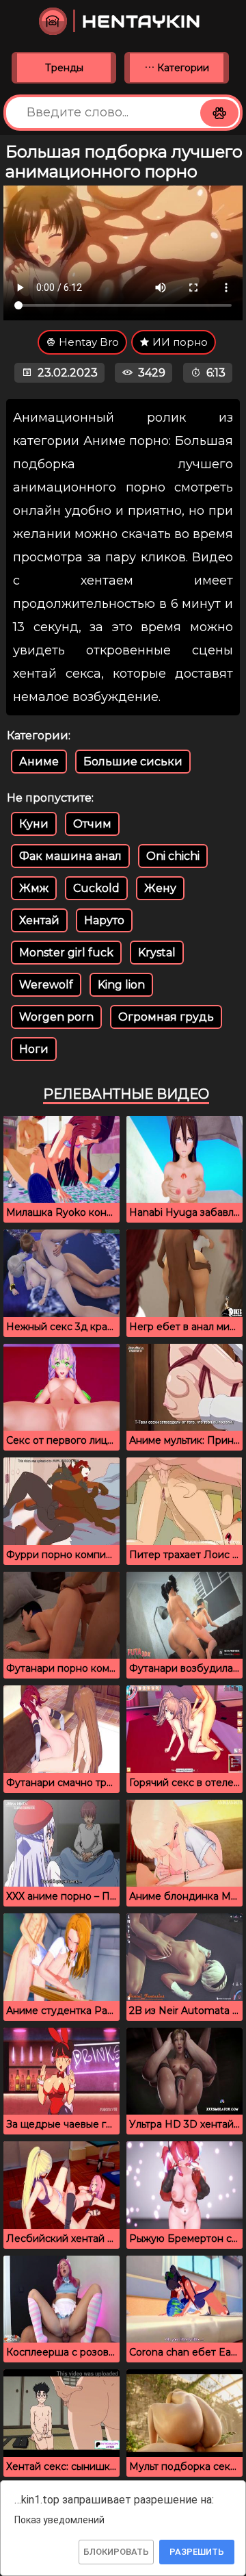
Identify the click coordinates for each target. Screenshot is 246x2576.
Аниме (39, 762)
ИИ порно (179, 342)
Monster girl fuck (66, 953)
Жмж (34, 888)
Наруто (104, 920)
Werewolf (46, 985)
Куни (34, 824)
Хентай (39, 920)
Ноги (34, 1049)
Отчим (92, 824)
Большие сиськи (133, 762)
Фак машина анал (70, 856)
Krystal (157, 953)
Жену (160, 888)
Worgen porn (56, 1017)
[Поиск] (219, 113)
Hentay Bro (87, 342)
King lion (121, 985)
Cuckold (96, 888)
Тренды (64, 68)
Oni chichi (173, 856)
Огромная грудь (166, 1017)
